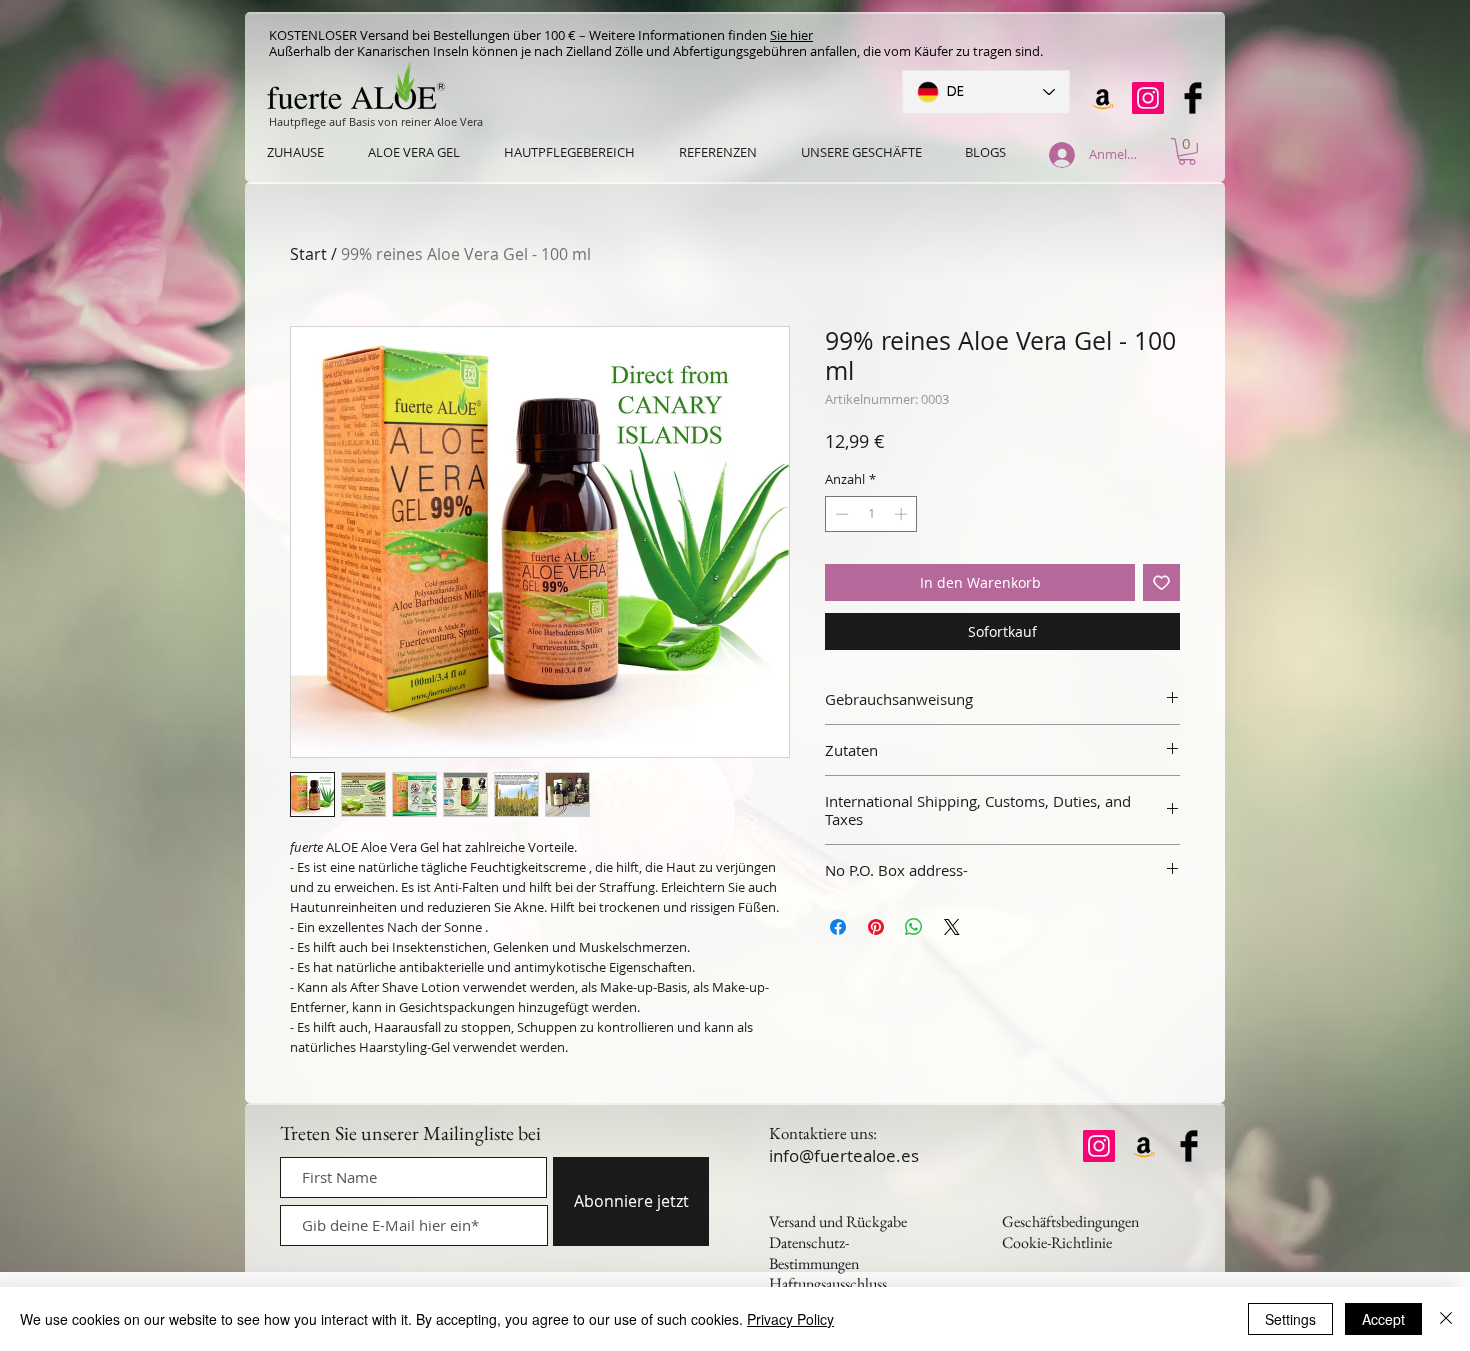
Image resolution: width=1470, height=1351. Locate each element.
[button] (1187, 151)
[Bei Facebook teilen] (838, 927)
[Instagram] (1148, 98)
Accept (1383, 1319)
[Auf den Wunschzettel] (1161, 582)
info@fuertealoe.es (844, 1155)
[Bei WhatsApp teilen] (914, 927)
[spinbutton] (871, 514)
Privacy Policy (790, 1319)
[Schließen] (1446, 1319)
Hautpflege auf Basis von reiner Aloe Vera (376, 121)
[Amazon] (1103, 98)
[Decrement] (840, 514)
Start (308, 254)
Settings (1290, 1319)
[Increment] (903, 514)
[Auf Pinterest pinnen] (876, 927)
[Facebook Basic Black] (1193, 98)
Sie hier (791, 35)
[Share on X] (952, 927)
